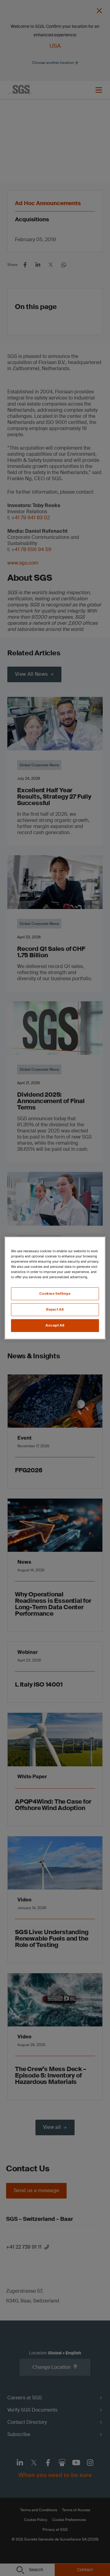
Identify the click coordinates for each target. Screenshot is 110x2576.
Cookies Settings (55, 1294)
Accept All (55, 1325)
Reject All (55, 1310)
